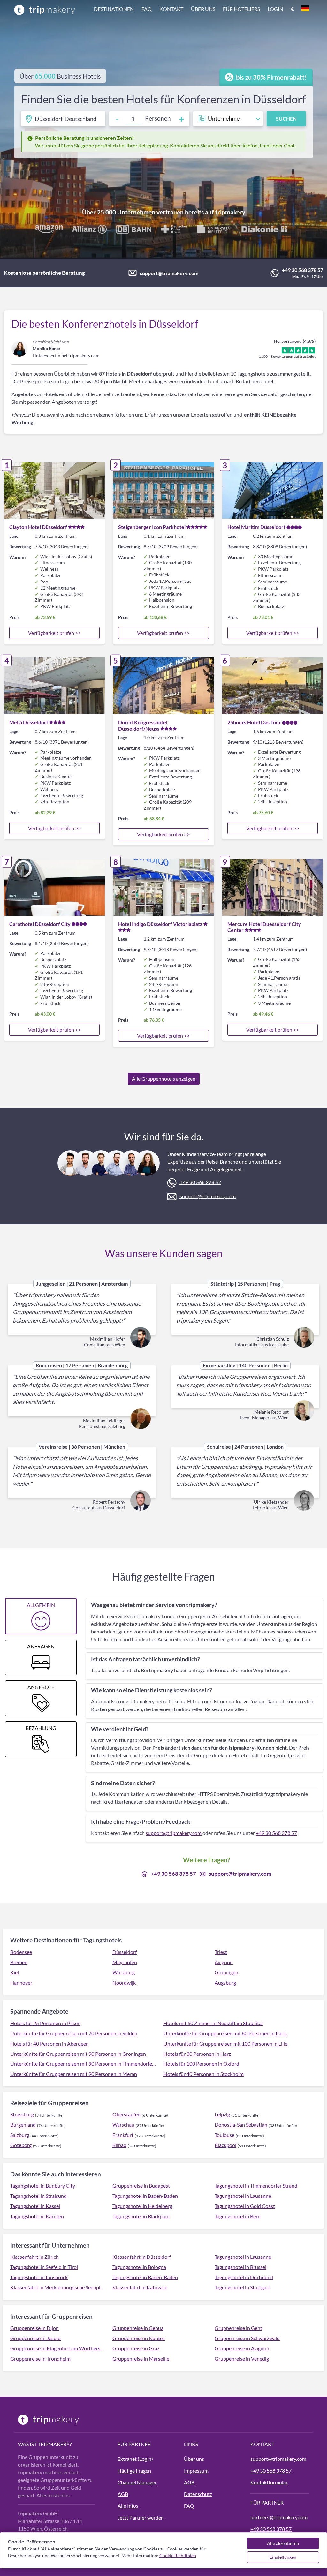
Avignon (224, 1962)
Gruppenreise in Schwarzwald (247, 2338)
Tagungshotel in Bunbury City (43, 2185)
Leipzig (222, 2114)
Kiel (15, 1972)
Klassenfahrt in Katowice (140, 2287)
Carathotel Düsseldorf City (40, 924)
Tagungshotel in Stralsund (38, 2196)
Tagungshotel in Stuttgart (242, 2287)
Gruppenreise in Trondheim (40, 2358)
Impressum (196, 2471)
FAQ (147, 9)
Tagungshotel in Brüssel (240, 2267)
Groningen (226, 1972)
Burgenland (23, 2125)
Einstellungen (283, 2557)
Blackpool (225, 2145)
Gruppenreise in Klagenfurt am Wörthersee (57, 2348)
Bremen (19, 1962)
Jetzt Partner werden (141, 2517)
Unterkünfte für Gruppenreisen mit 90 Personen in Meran (74, 2074)
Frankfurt (123, 2135)
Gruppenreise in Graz (136, 2348)
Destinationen (114, 9)
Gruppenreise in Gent (238, 2328)
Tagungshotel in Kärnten (37, 2216)
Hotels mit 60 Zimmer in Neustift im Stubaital (213, 2023)
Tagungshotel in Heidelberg (142, 2206)
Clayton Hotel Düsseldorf (38, 527)
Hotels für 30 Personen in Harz (197, 2054)
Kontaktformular (269, 2482)
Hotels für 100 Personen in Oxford (201, 2064)
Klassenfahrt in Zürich (34, 2257)
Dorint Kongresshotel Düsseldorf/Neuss (143, 725)
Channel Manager (137, 2482)
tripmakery (230, 212)
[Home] (45, 10)
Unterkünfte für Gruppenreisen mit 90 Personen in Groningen (78, 2054)
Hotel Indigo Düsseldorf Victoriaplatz (160, 924)
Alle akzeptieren (283, 2543)
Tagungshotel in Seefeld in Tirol (44, 2267)
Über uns (203, 9)
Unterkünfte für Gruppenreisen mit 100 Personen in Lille (225, 2043)
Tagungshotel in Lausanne (243, 2196)
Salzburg (20, 2135)
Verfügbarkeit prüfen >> (54, 633)
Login (275, 9)
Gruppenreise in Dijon (34, 2328)
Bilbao (119, 2145)
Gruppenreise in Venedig (242, 2358)
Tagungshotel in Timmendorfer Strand (256, 2185)
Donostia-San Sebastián (241, 2125)
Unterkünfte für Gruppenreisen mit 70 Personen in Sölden (74, 2033)
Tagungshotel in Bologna (139, 2267)
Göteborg (21, 2145)
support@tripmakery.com (169, 273)
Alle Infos (128, 2506)
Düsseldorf (125, 1952)
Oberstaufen (126, 2114)
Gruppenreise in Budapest (141, 2185)
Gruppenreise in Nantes (139, 2338)
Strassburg (22, 2114)
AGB (123, 2494)
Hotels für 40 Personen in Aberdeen (49, 2043)
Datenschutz (198, 2494)
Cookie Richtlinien (178, 2555)
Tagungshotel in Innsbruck (39, 2277)
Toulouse (224, 2135)
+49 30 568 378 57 (303, 270)
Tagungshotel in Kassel (35, 2206)
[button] (202, 10)
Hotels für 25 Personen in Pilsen (45, 2023)
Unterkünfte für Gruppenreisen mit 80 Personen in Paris (225, 2033)
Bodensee (21, 1952)
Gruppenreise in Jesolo (35, 2338)
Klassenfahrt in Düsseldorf (142, 2257)
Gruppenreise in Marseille (141, 2358)
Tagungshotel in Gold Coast (245, 2206)
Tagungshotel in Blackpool (141, 2216)
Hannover (21, 1983)
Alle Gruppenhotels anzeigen (164, 1079)
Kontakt (171, 9)
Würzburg (124, 1972)
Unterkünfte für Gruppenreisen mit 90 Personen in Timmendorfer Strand (83, 2064)
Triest (221, 1952)
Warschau (123, 2125)
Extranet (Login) (135, 2459)
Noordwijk (124, 1983)
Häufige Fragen (134, 2471)
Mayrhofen (125, 1962)
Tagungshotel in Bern (238, 2216)
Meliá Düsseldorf (29, 722)
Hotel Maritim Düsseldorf (256, 527)
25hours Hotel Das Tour (254, 722)
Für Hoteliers (241, 9)
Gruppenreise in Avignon (242, 2348)
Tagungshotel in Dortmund (244, 2277)
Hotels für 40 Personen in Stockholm (204, 2074)
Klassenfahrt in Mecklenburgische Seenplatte (57, 2287)
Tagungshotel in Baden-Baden (145, 2196)
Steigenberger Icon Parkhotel (152, 527)
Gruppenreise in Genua (138, 2328)
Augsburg (225, 1983)
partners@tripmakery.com (279, 2517)
